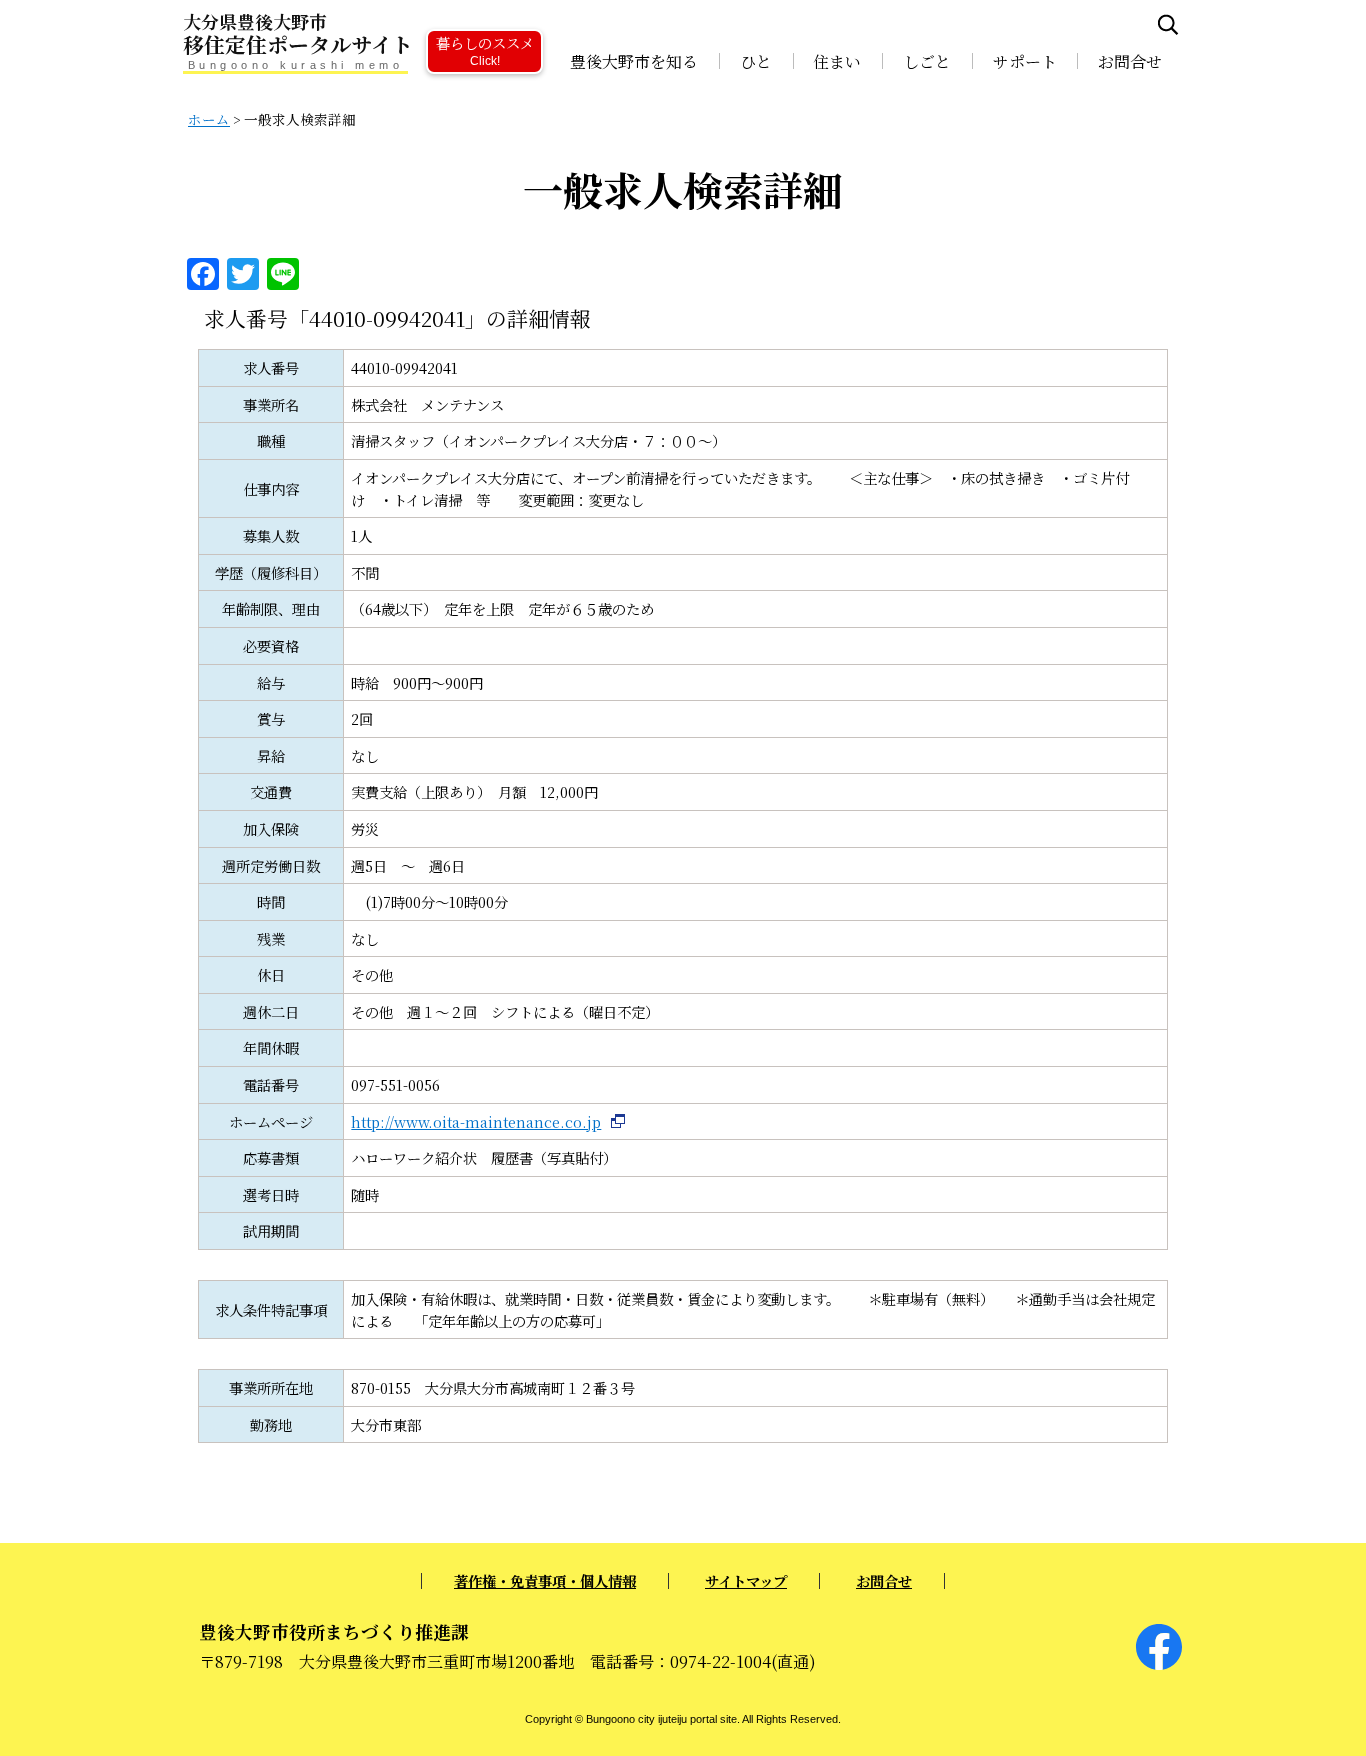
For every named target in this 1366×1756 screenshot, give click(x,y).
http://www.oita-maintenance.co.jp (476, 1121)
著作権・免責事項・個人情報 (545, 1580)
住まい (837, 61)
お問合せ (1130, 61)
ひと (756, 61)
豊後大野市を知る (634, 61)
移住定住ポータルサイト (298, 34)
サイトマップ (746, 1580)
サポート (1025, 61)
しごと (927, 61)
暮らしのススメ (485, 49)
